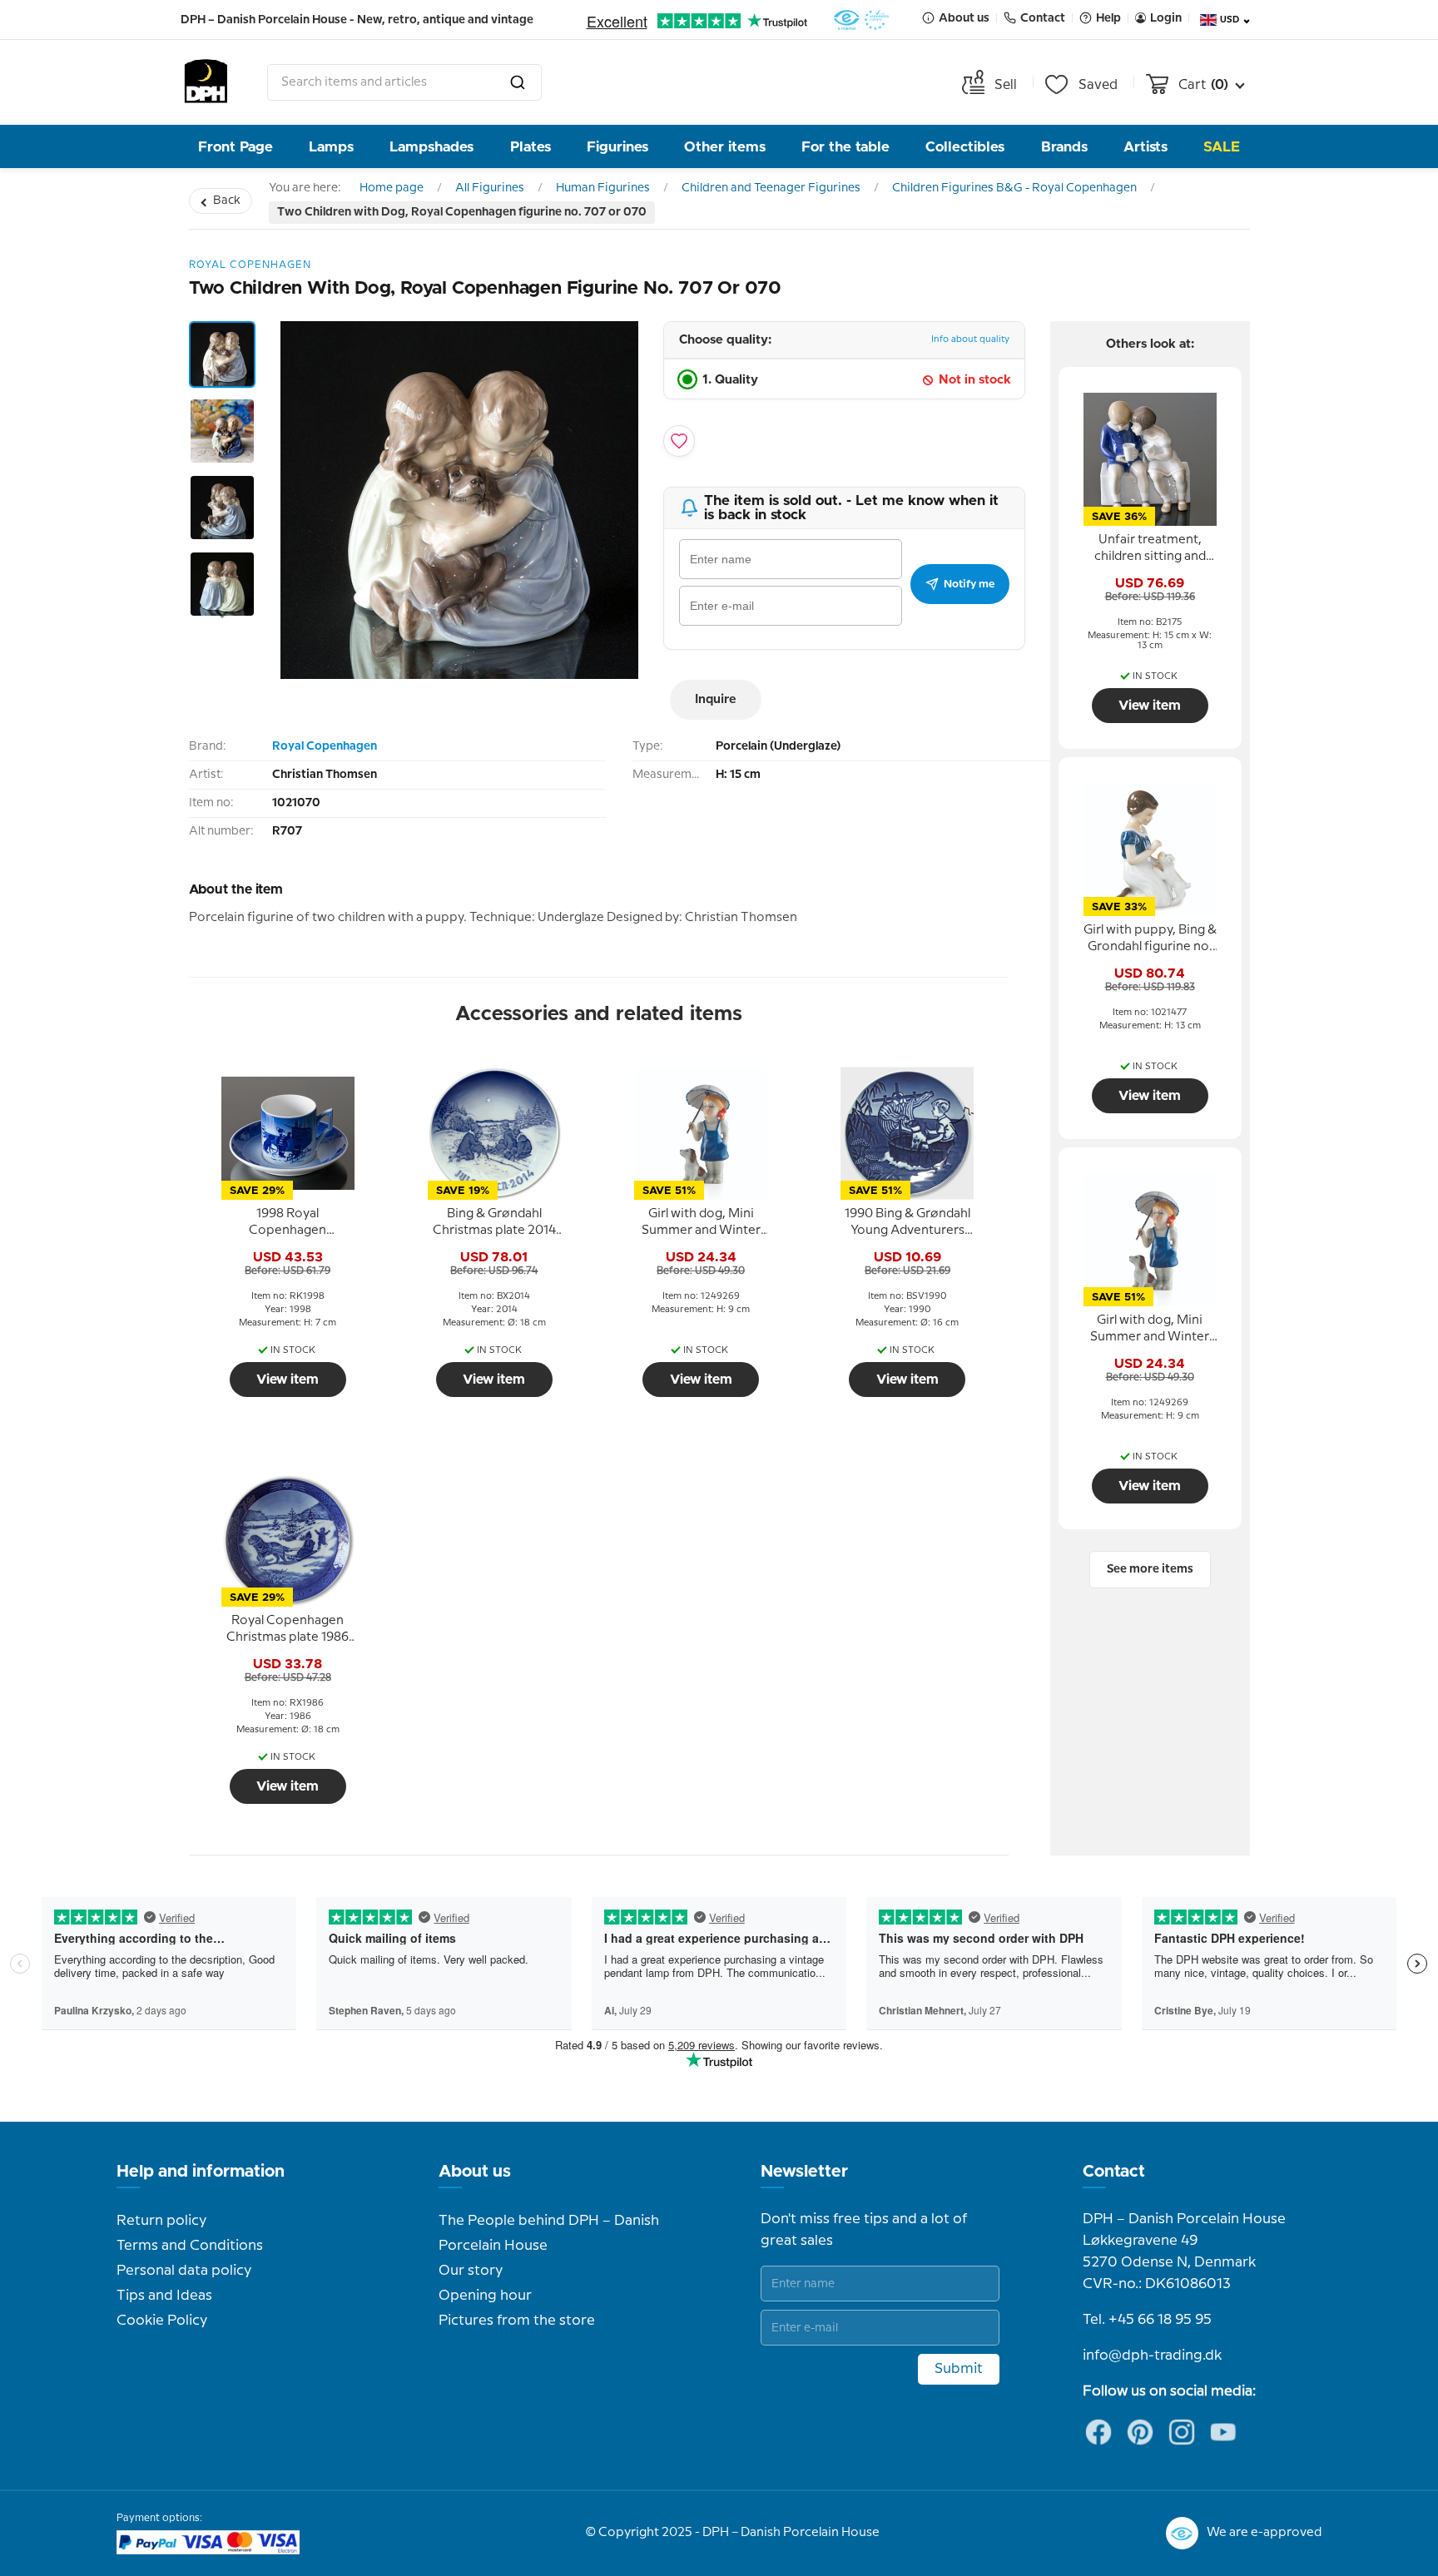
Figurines (617, 147)
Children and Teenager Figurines (771, 188)
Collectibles (965, 147)
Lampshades (431, 147)
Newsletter (804, 2172)
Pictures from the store (517, 2321)
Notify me (969, 584)
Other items (725, 147)
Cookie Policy (162, 2321)
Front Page (236, 147)
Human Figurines (603, 188)
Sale (1222, 147)
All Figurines (490, 188)
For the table (845, 147)
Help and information (201, 2172)
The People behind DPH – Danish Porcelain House (549, 2233)
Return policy (161, 2221)
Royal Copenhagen (325, 746)
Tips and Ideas (164, 2296)
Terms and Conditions (190, 2246)
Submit (959, 2369)
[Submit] (518, 82)
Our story (471, 2271)
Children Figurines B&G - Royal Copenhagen (1014, 188)
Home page (392, 188)
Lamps (331, 147)
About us (475, 2172)
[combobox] (404, 82)
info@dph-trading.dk (1152, 2356)
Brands (1064, 147)
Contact (1114, 2172)
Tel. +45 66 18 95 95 (1147, 2320)
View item (288, 1380)
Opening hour (485, 2296)
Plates (531, 147)
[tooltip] (288, 1223)
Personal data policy (184, 2271)
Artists (1145, 147)
